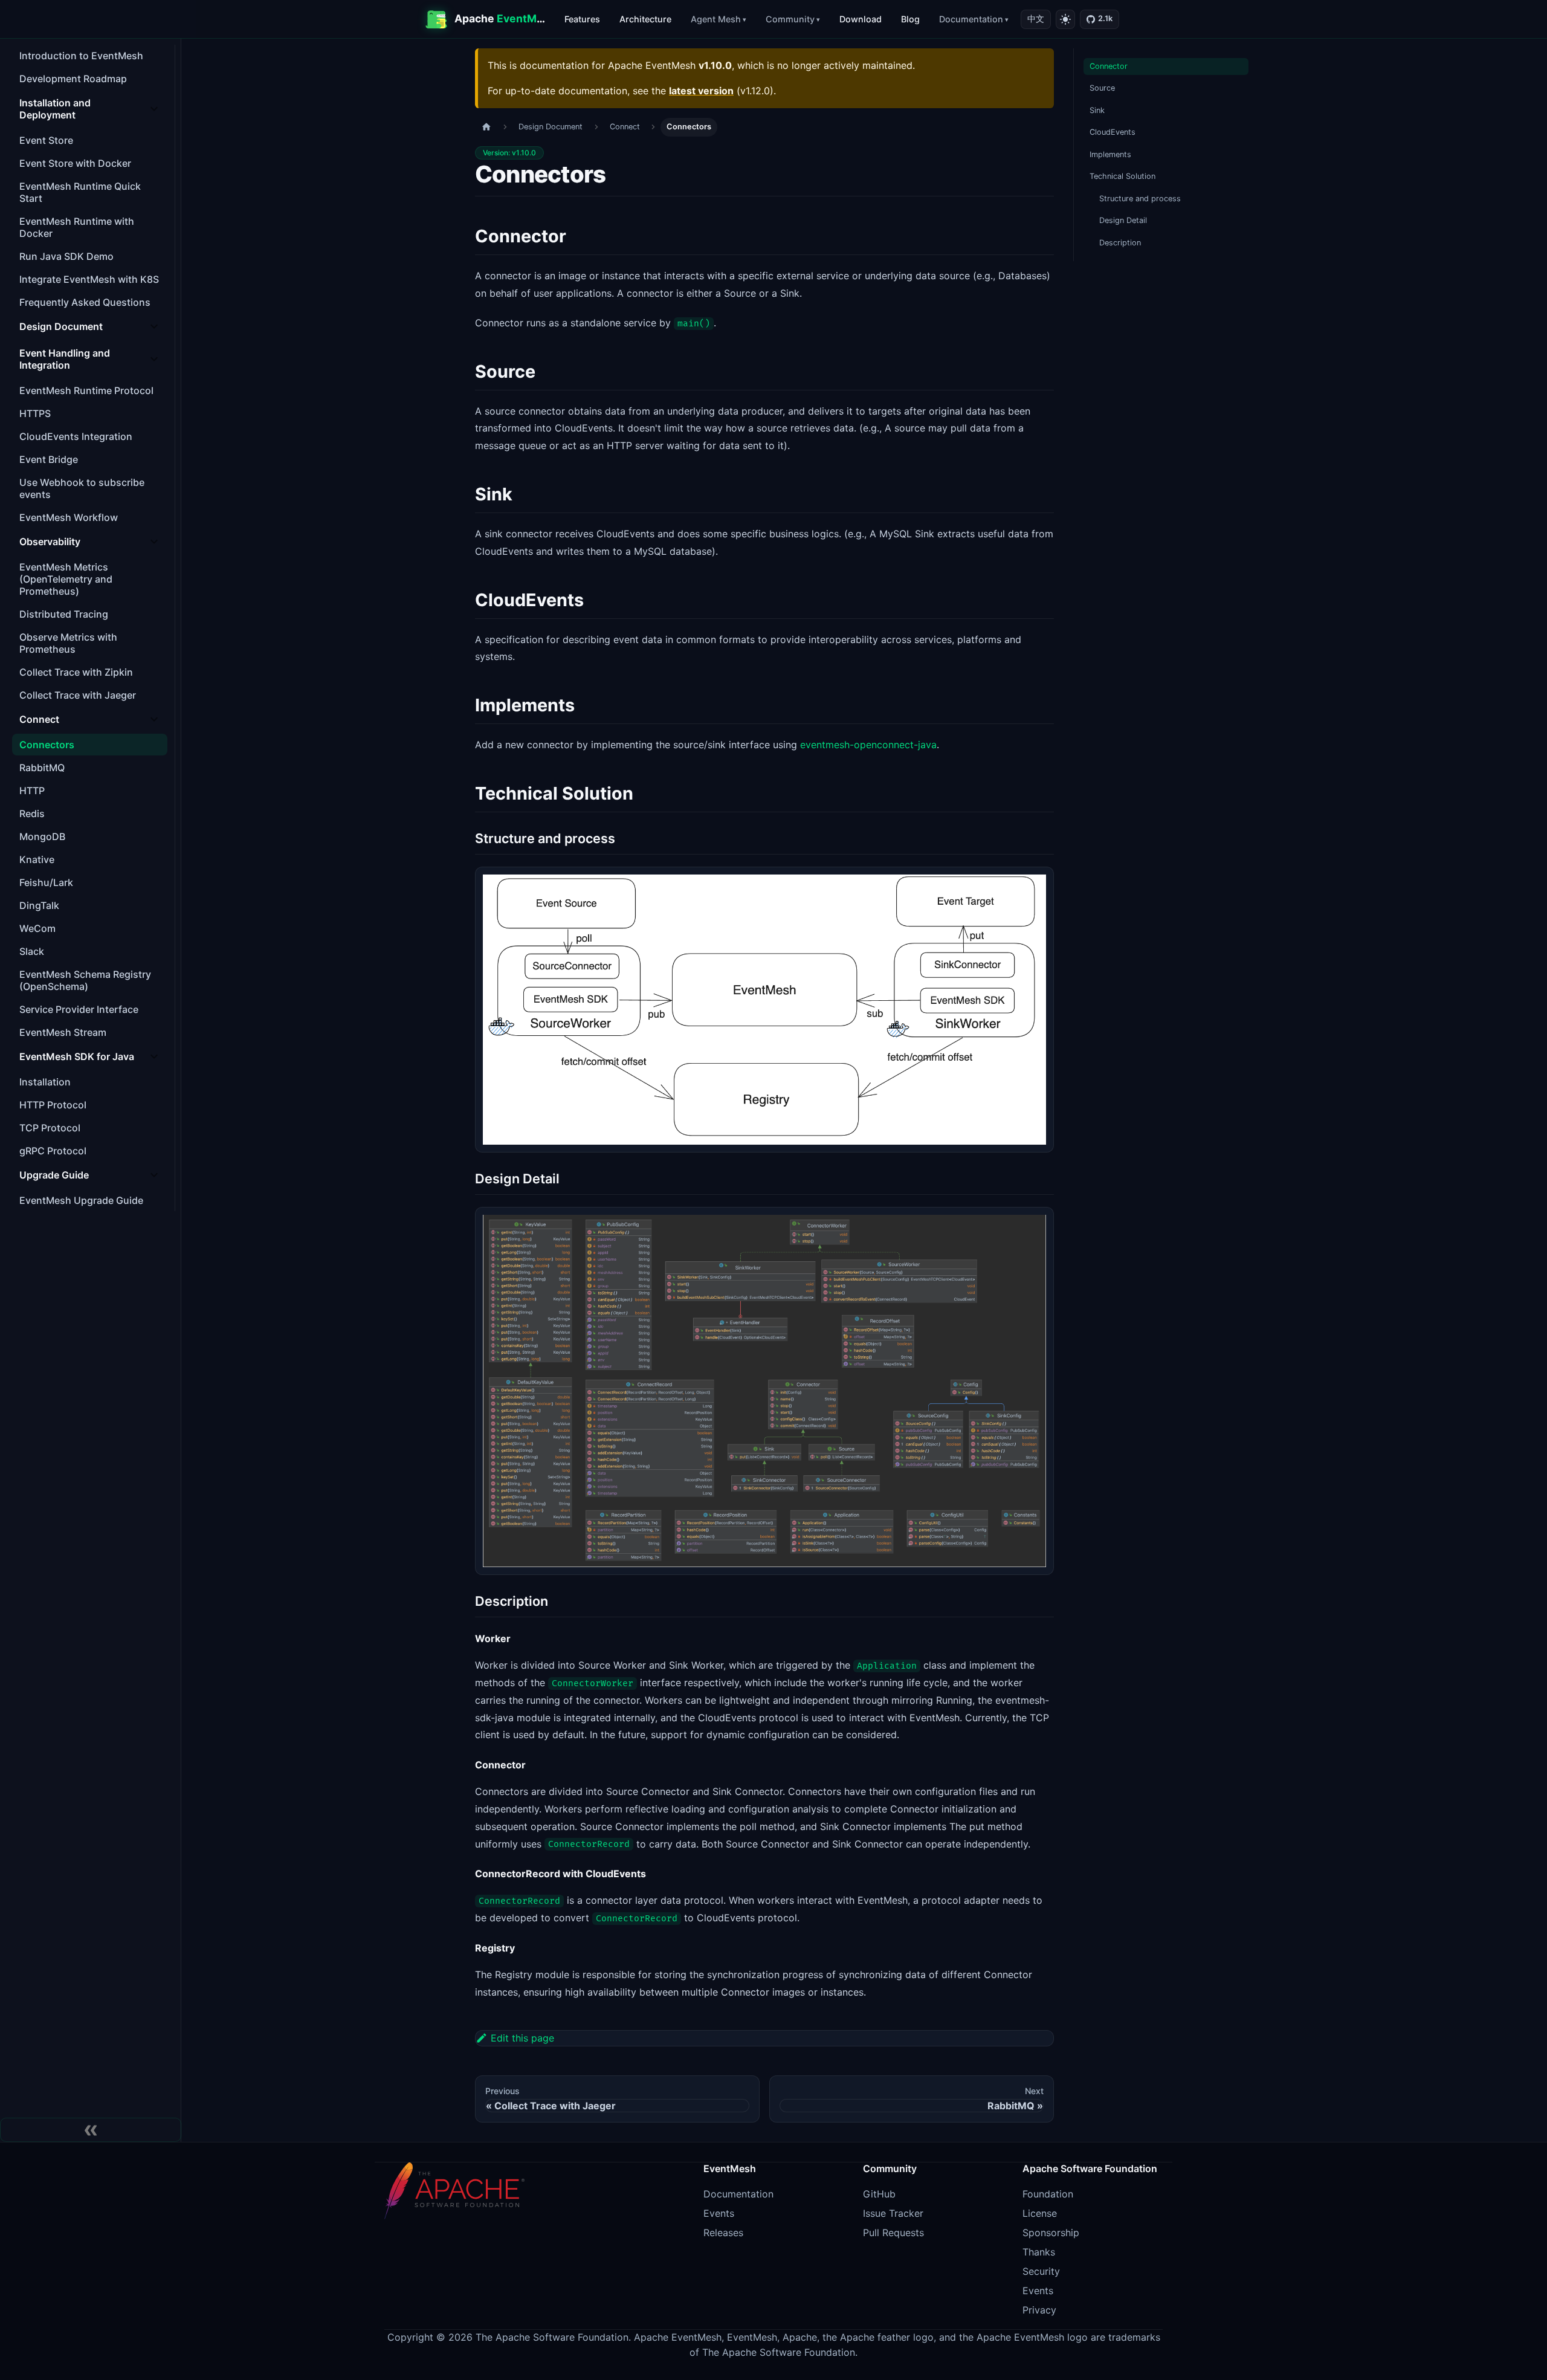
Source (1102, 88)
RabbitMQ (42, 768)
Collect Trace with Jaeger (78, 695)
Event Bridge (49, 459)
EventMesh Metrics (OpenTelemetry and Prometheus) (66, 579)
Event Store (46, 140)
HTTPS (35, 413)
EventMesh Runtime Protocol (86, 390)
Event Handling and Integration (65, 359)
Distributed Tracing (64, 614)
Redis (32, 813)
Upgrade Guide (54, 1175)
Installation (45, 1082)
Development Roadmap (73, 79)
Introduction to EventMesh (81, 56)
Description (1120, 243)
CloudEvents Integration (76, 436)
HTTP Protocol (53, 1105)
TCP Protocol (50, 1128)
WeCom (37, 928)
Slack (32, 951)
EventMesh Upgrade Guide (81, 1200)
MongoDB (42, 836)
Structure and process (1140, 199)
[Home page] (486, 127)
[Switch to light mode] (1065, 19)
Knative (37, 859)
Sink (1097, 110)
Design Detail (1123, 220)
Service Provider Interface (79, 1009)
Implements (1110, 154)
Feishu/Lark (46, 882)
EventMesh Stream (63, 1032)
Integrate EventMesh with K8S (89, 279)
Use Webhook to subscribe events (82, 488)
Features (582, 19)
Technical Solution (1122, 176)
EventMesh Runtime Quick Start (80, 192)
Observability (50, 542)
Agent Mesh (716, 19)
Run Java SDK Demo (66, 256)
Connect (39, 719)
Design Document (61, 326)
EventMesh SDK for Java (77, 1056)
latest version (701, 91)
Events (719, 2213)
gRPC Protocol (53, 1151)
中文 (1036, 19)
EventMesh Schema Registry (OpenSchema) (85, 980)
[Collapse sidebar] (91, 2130)
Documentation (971, 19)
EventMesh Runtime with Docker (77, 227)
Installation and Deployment (55, 109)
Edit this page (522, 2038)
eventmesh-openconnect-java (868, 745)
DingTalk (39, 905)
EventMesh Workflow (69, 517)
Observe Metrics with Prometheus (68, 643)
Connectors (47, 745)
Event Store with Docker (75, 163)
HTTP (32, 791)
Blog (910, 19)
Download (861, 19)
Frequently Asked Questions (85, 302)
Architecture (645, 19)
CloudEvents (1113, 132)
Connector (1109, 66)
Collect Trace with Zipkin (76, 672)
